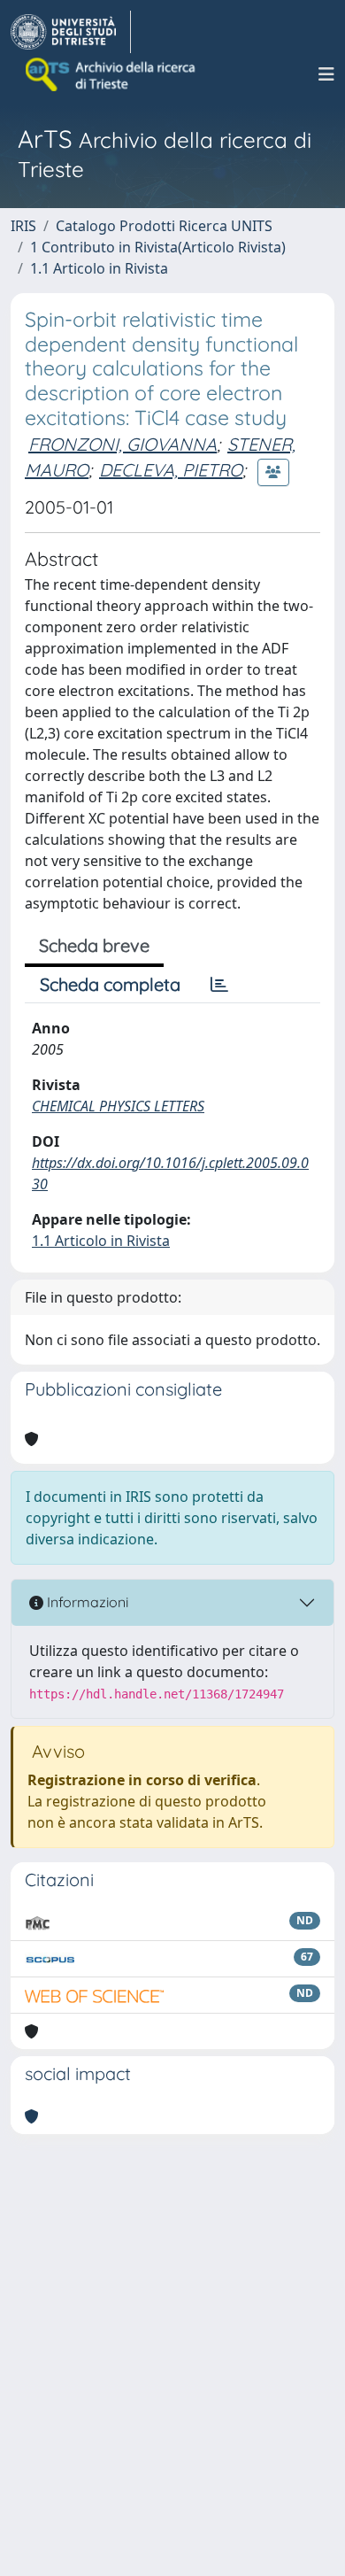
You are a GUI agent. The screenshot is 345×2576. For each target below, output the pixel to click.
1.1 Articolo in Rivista (99, 268)
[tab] (219, 985)
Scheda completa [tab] (110, 984)
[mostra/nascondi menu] (326, 74)
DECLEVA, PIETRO (171, 470)
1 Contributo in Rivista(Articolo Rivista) (158, 247)
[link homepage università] (111, 74)
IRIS (23, 226)
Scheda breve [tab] (94, 945)
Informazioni (86, 1602)
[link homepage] (71, 32)
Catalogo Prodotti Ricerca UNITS (164, 226)
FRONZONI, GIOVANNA (123, 444)
